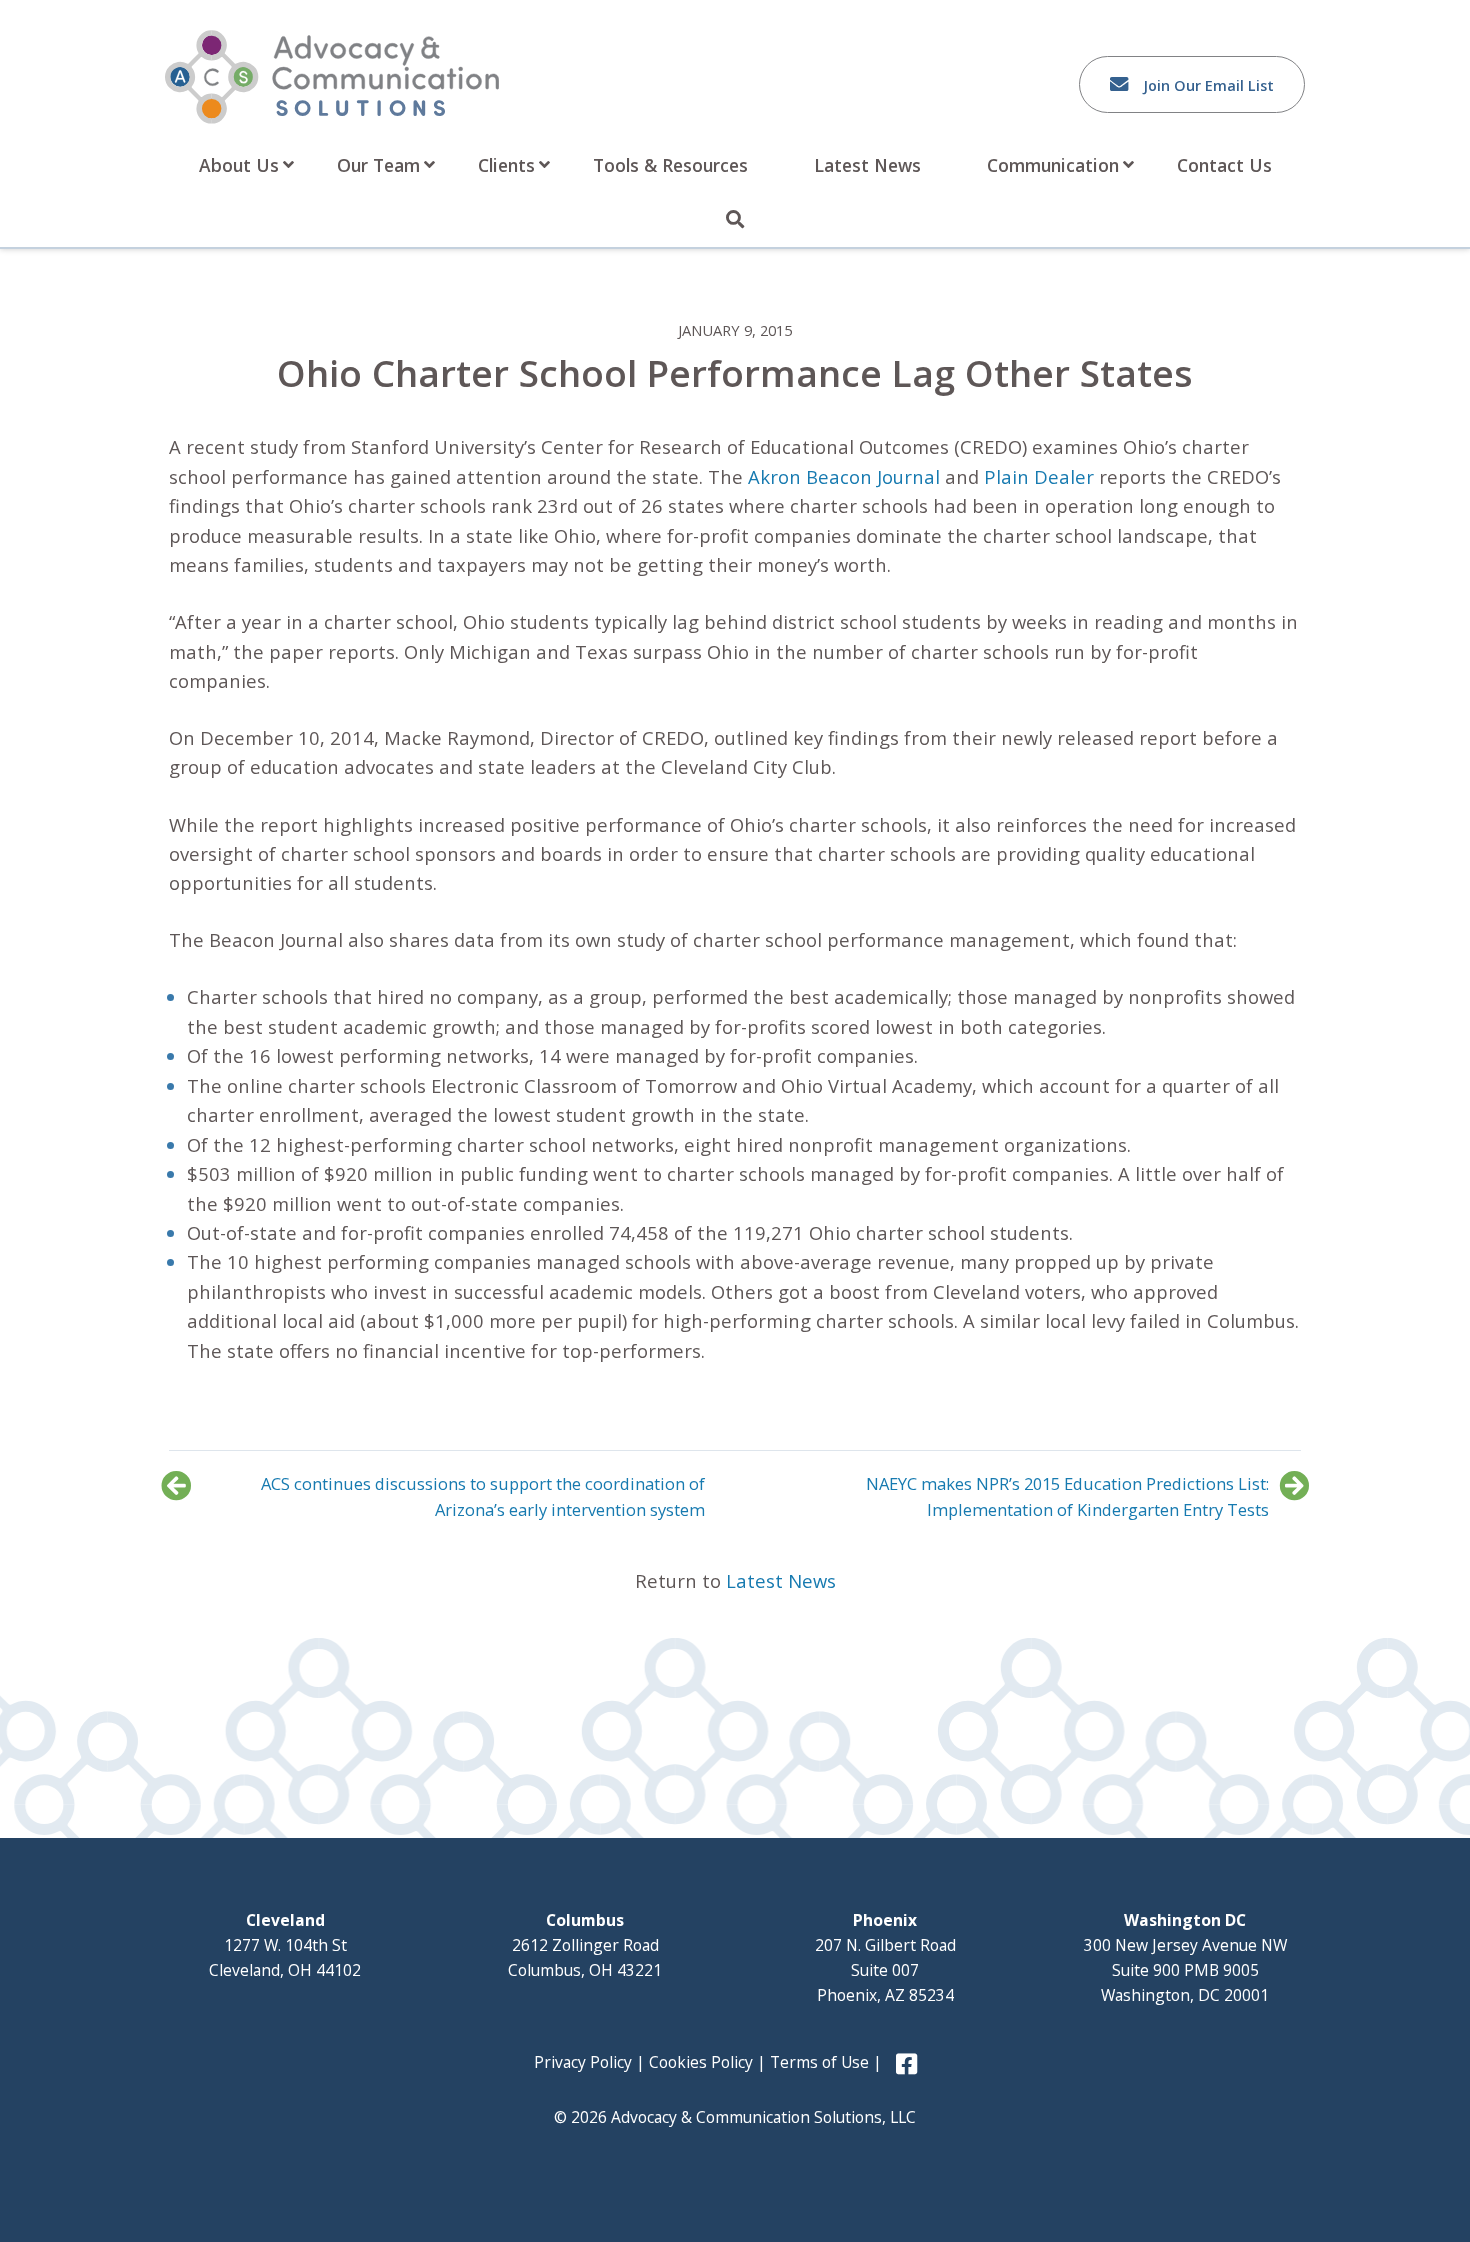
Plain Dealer (1039, 476)
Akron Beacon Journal (846, 476)
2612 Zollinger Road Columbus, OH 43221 (585, 1945)
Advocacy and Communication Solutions (332, 77)
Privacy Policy (583, 2062)
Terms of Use (819, 2062)
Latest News (781, 1580)
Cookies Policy (701, 2062)
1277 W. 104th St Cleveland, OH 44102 (285, 1945)
